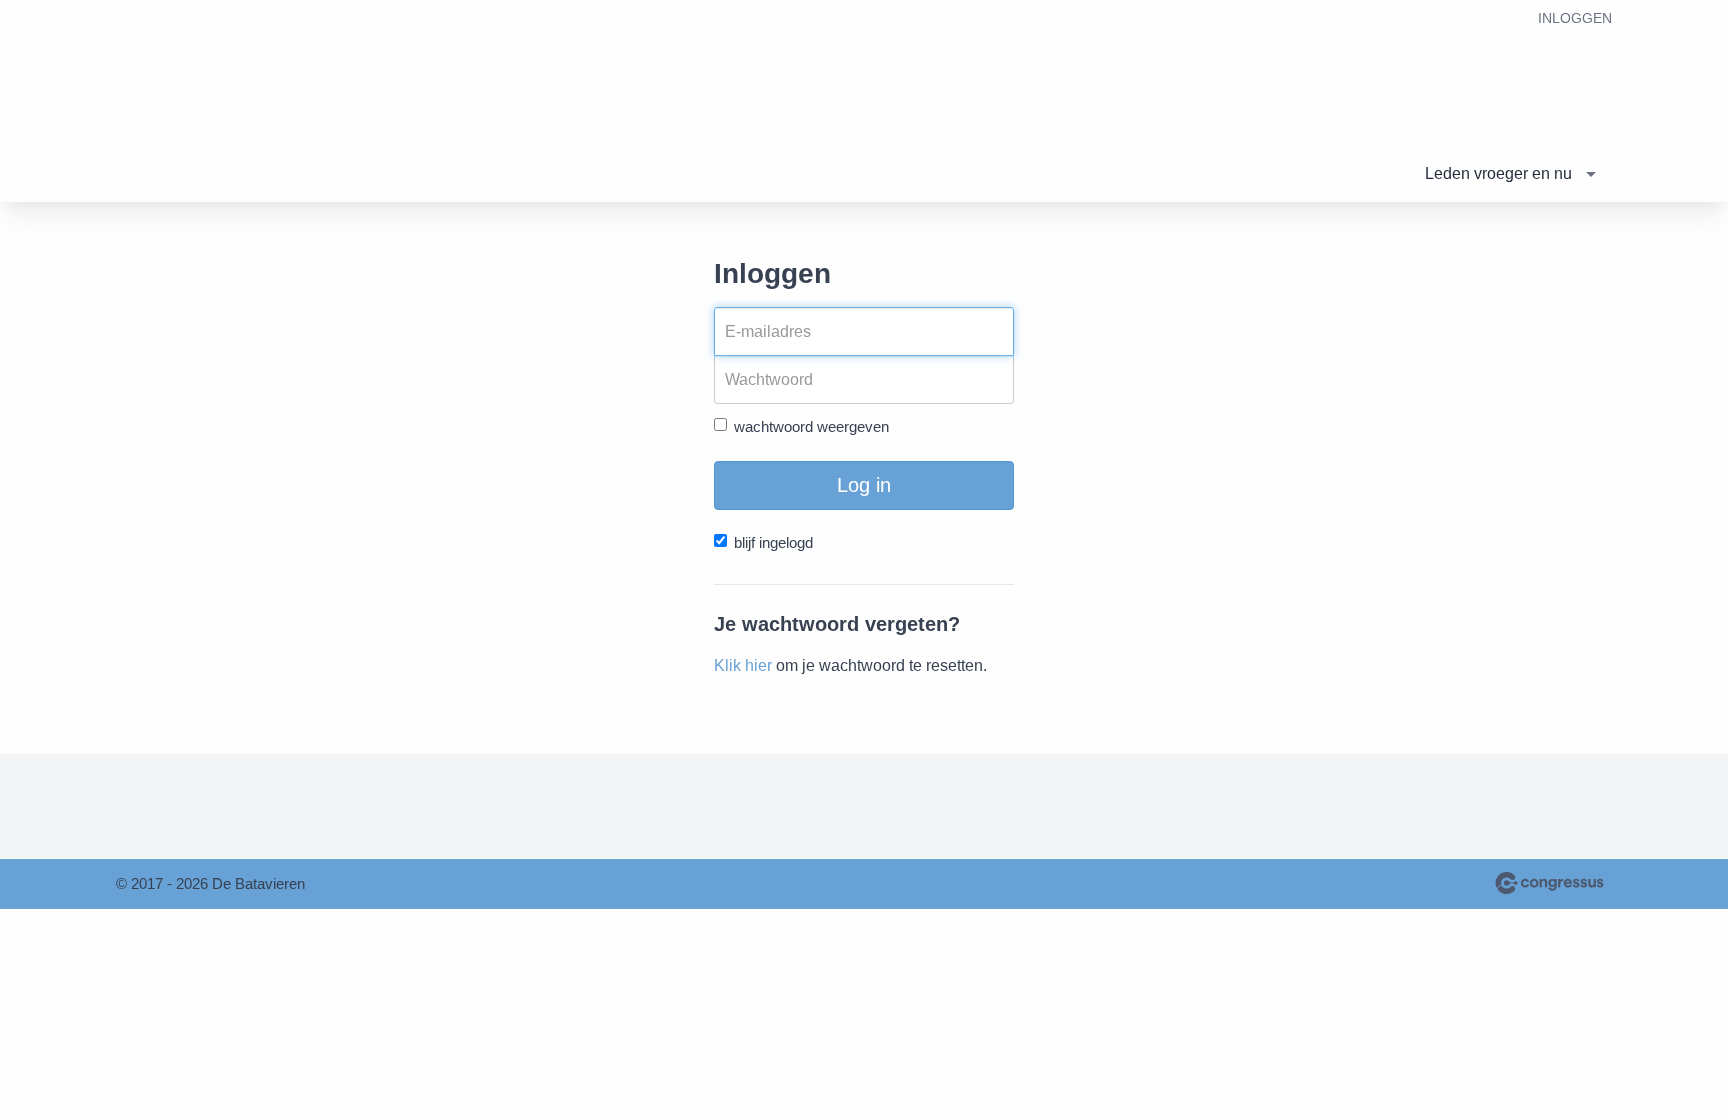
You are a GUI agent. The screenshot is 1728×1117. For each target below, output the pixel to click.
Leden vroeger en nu (1498, 173)
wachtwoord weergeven (811, 426)
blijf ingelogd (773, 542)
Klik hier (743, 665)
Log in (864, 485)
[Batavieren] (266, 102)
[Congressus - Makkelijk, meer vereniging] (1549, 883)
